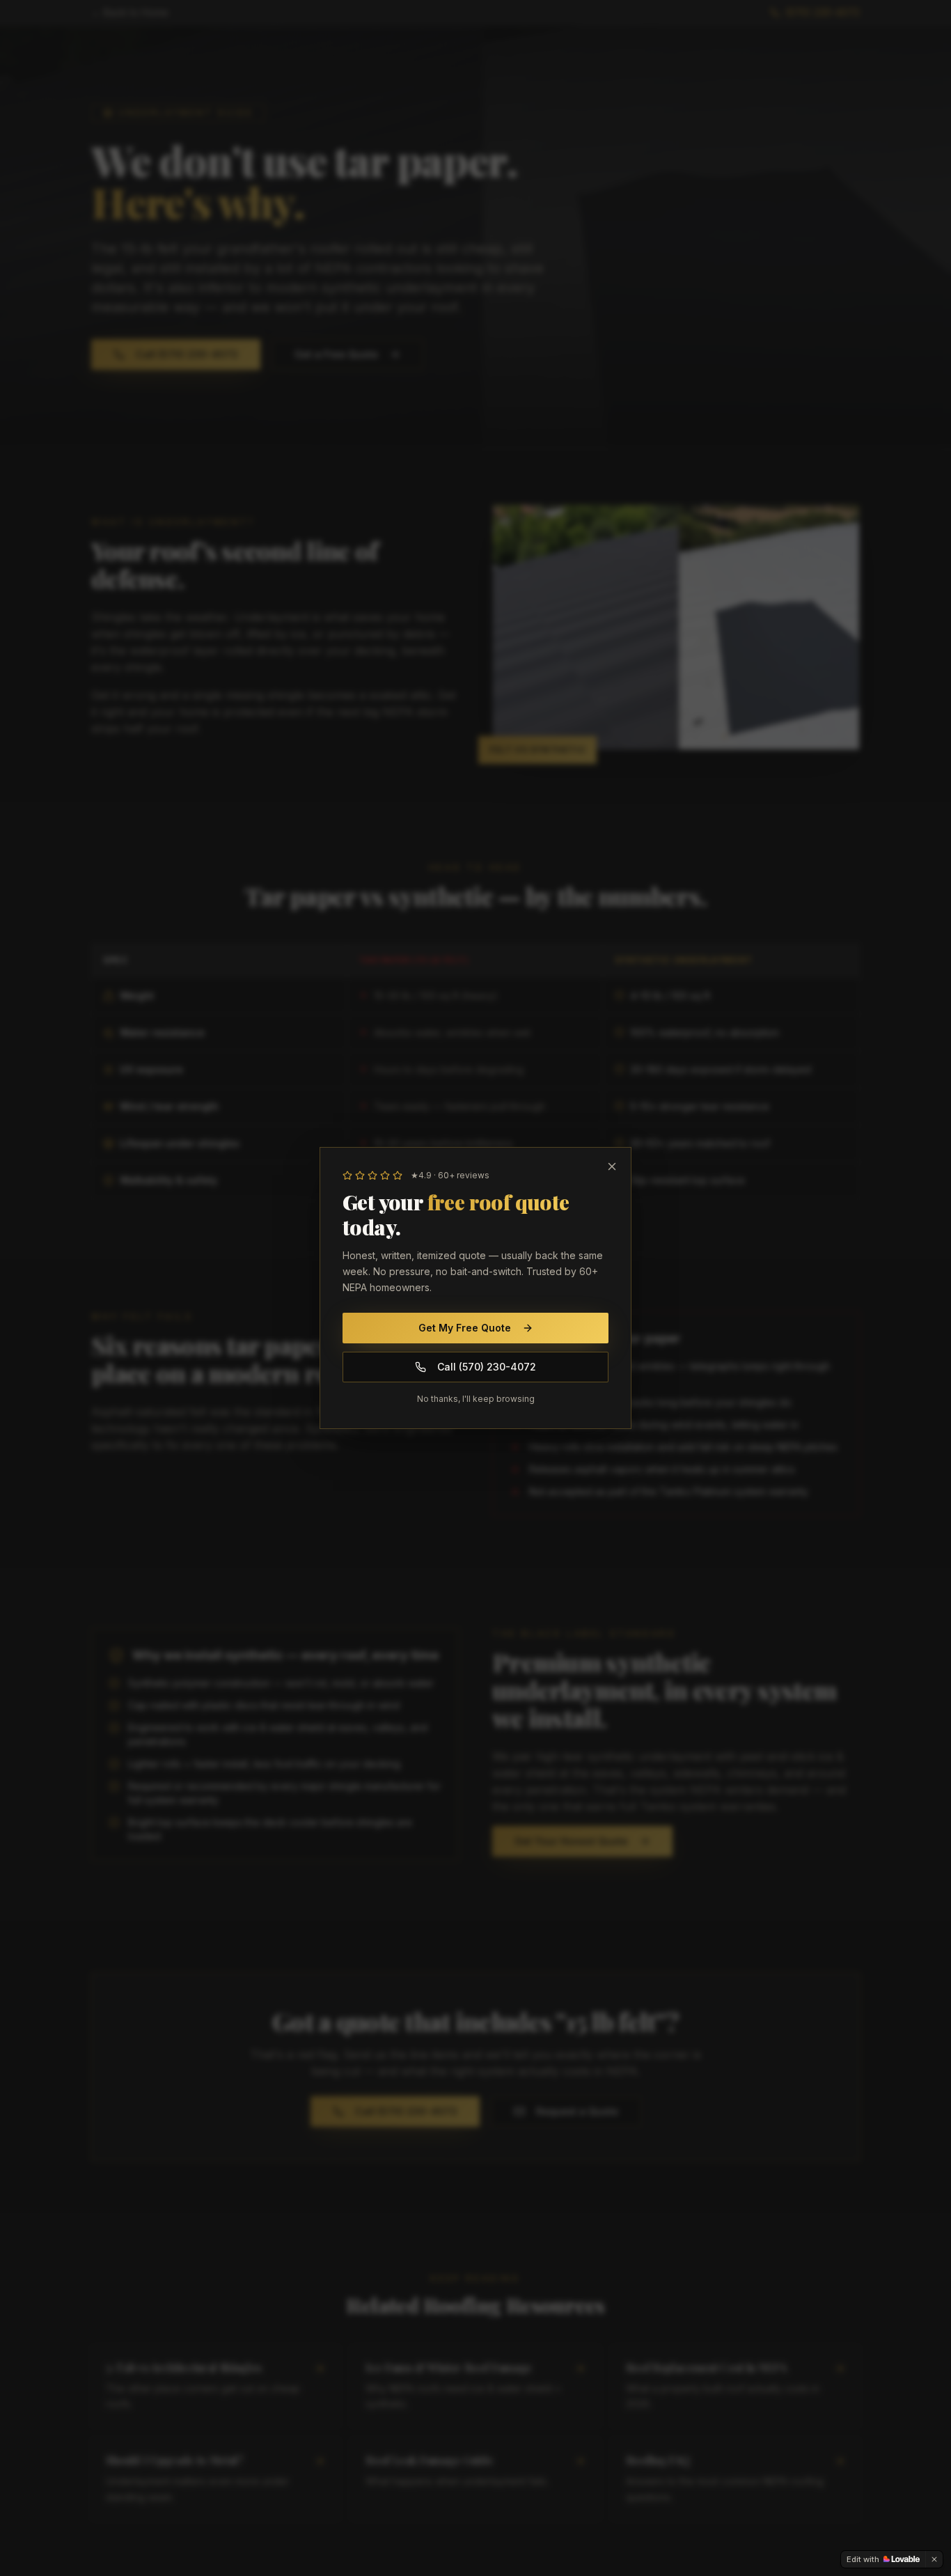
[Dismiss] (934, 2559)
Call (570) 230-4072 (487, 1367)
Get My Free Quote (465, 1328)
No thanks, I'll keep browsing (476, 1399)
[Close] (612, 1166)
